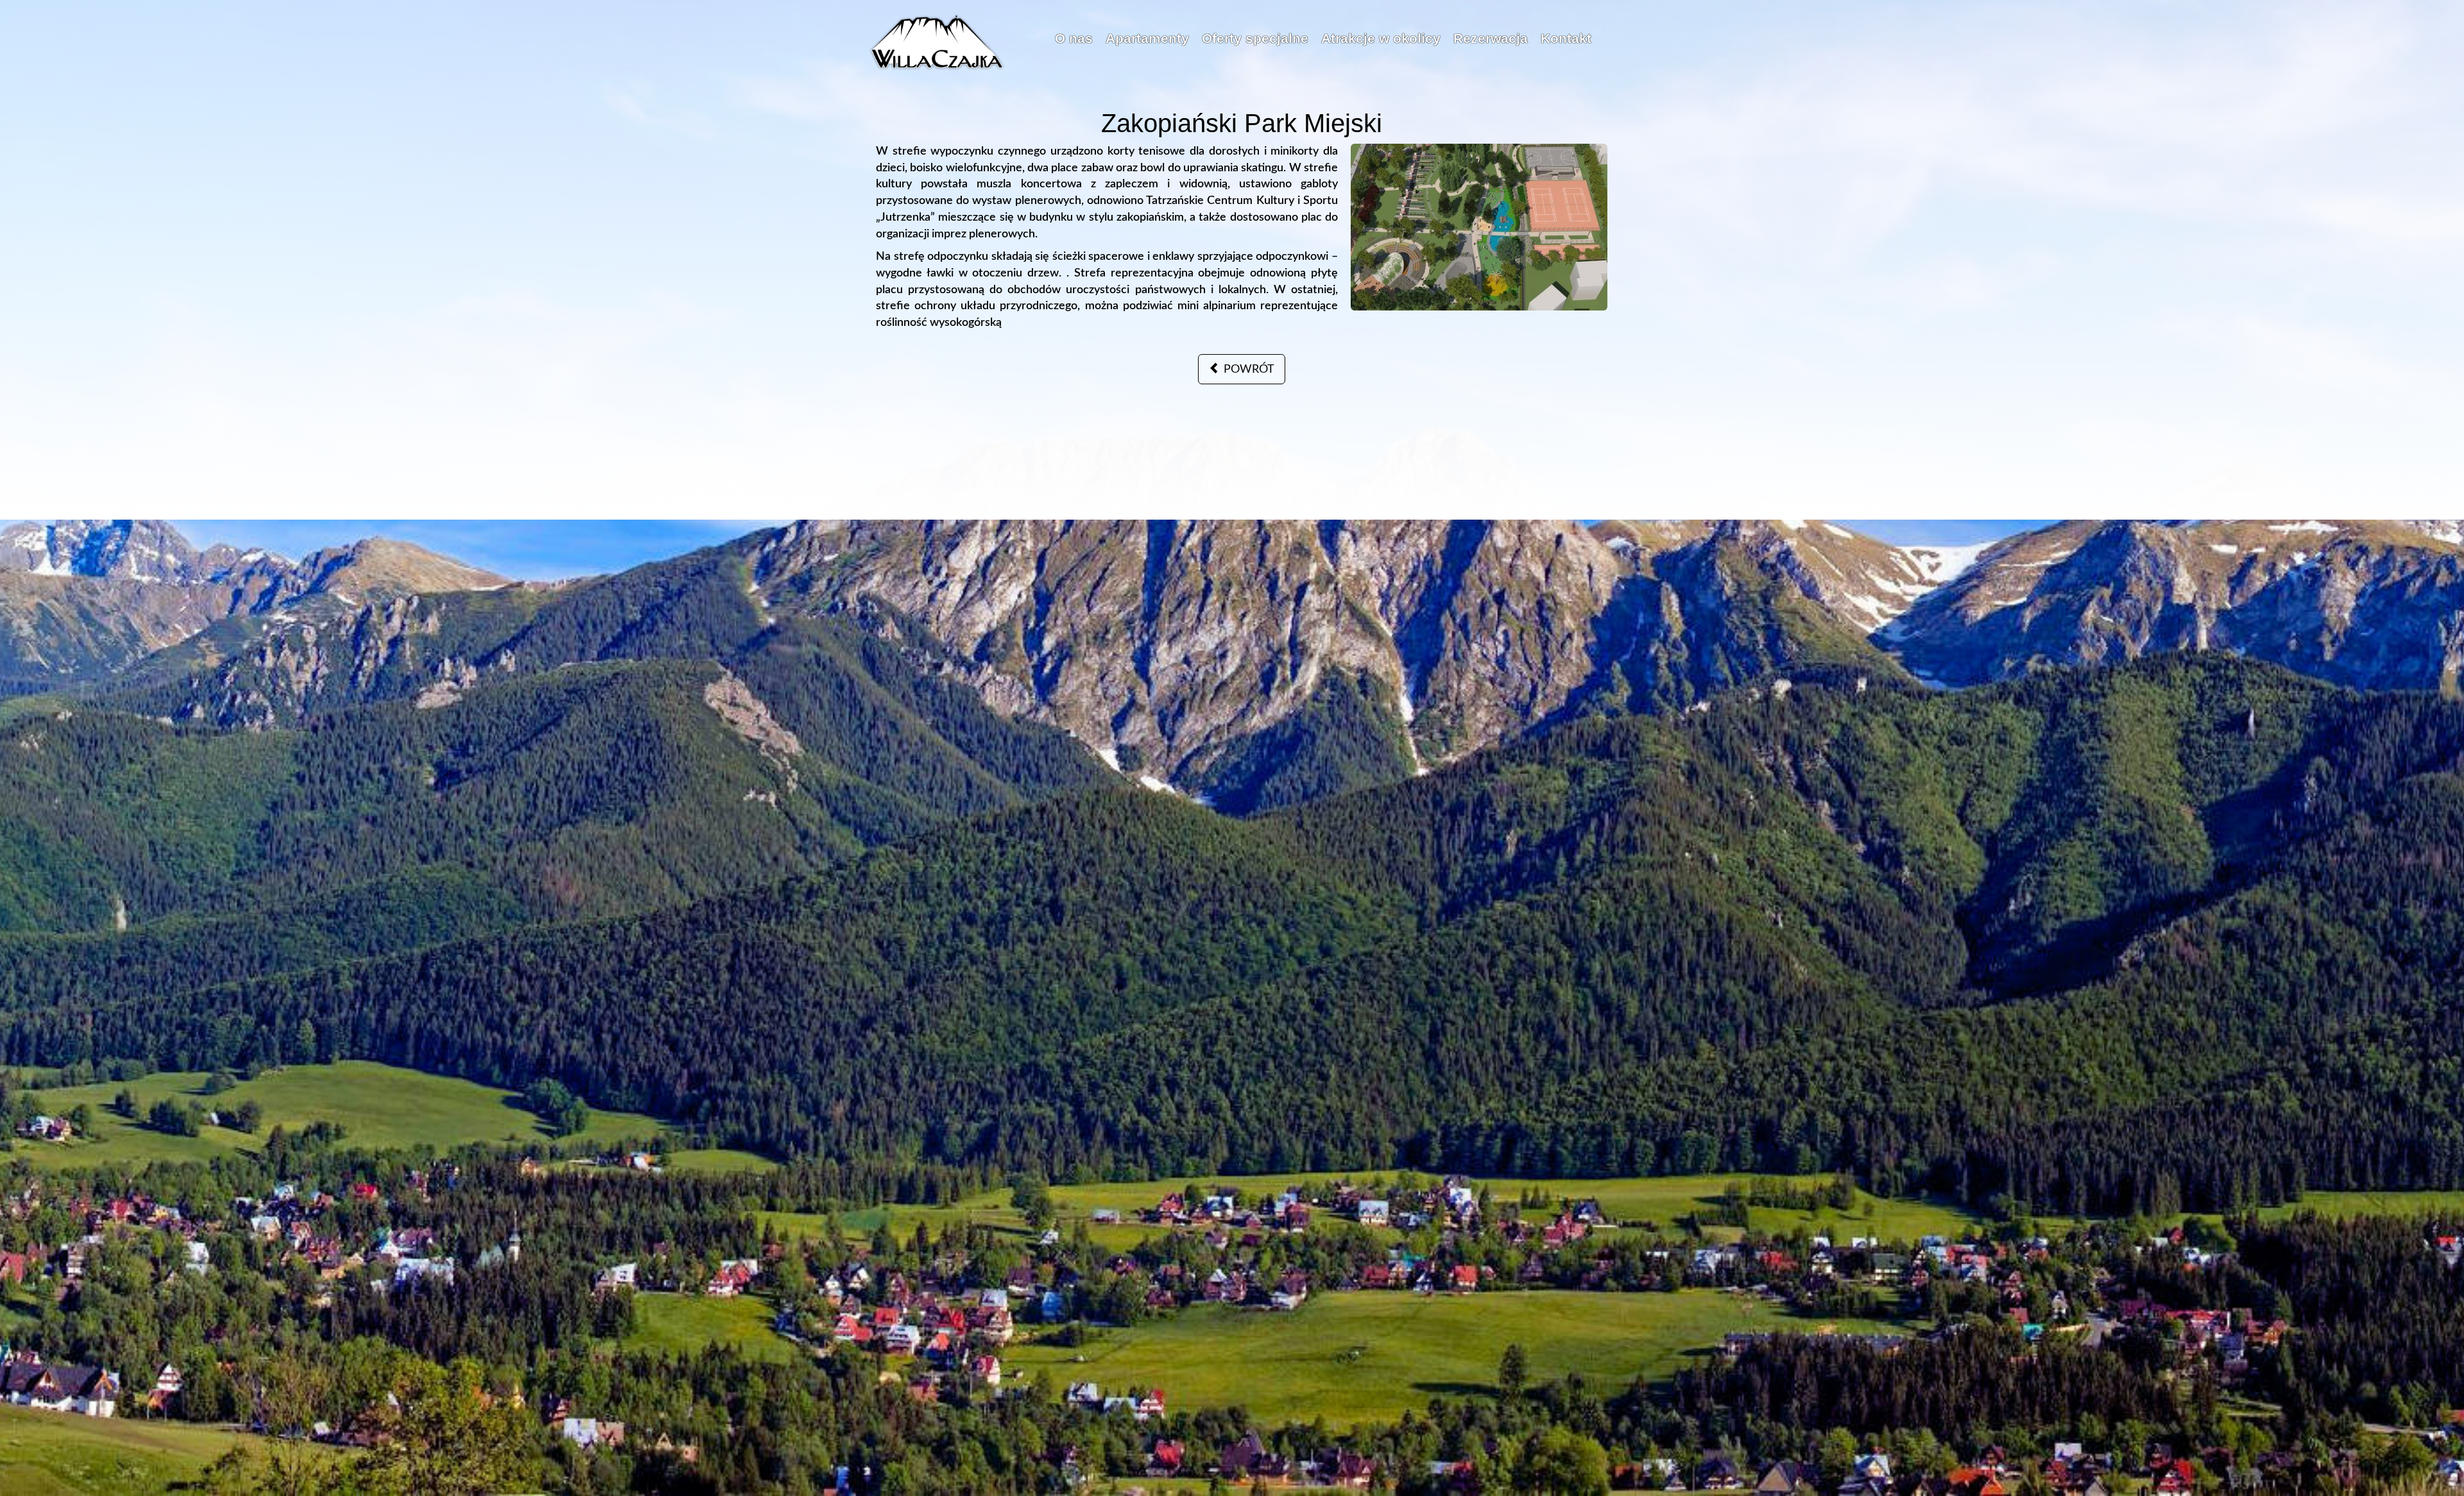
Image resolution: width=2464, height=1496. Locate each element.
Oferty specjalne (1255, 38)
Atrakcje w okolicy (1381, 38)
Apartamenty (1147, 38)
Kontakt (1566, 38)
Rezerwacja (1491, 38)
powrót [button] (1247, 370)
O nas (1074, 38)
